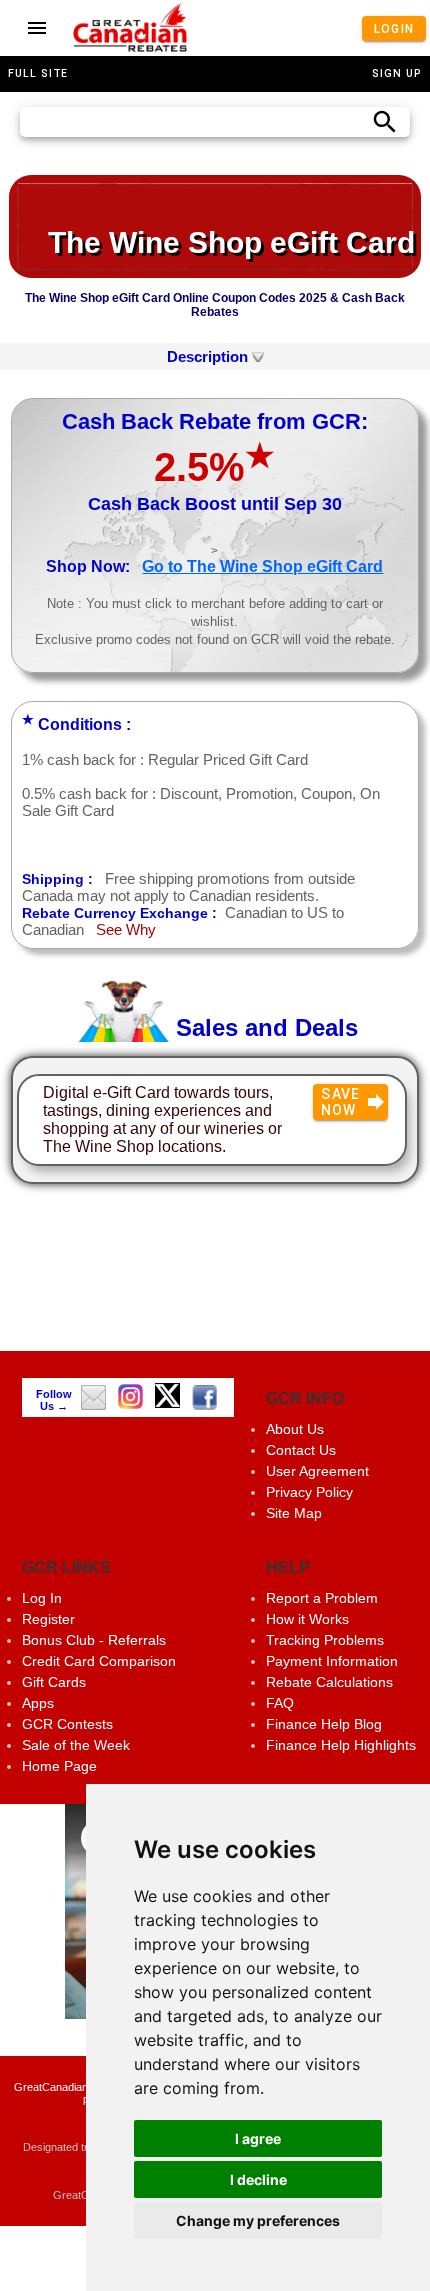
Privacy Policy (309, 1492)
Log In (42, 1598)
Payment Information (332, 1661)
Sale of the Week (76, 1745)
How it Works (307, 1619)
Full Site (38, 73)
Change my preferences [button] (258, 2220)
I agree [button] (258, 2138)
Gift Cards (54, 1682)
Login (393, 28)
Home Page (59, 1766)
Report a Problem (322, 1598)
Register (48, 1619)
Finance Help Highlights (341, 1745)
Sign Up (397, 73)
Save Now (341, 1102)
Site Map (294, 1513)
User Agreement (317, 1471)
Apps (38, 1703)
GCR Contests (67, 1724)
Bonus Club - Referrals (94, 1640)
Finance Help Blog (324, 1724)
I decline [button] (258, 2179)
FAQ (280, 1703)
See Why (126, 929)
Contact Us (301, 1450)
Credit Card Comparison (99, 1661)
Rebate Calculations (329, 1682)
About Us (295, 1429)
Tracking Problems (325, 1640)
